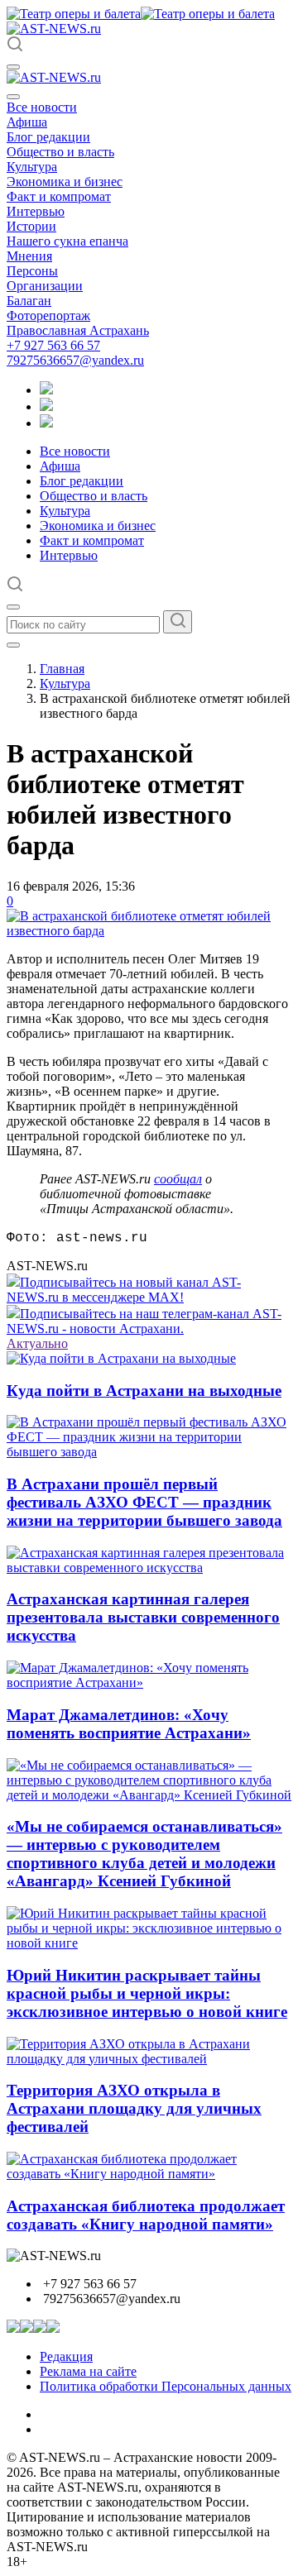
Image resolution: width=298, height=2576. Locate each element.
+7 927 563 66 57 (53, 345)
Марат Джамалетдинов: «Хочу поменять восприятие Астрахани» (129, 1724)
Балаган (29, 301)
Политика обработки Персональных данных (166, 2386)
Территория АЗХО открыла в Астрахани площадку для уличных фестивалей (134, 2108)
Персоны (32, 271)
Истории (31, 226)
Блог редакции (48, 137)
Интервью (36, 211)
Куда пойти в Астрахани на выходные (144, 1391)
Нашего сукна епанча (67, 241)
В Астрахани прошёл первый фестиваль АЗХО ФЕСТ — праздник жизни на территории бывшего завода (144, 1502)
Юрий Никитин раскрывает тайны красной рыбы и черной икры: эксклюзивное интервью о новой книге (147, 1993)
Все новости (42, 107)
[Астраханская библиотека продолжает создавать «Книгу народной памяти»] (149, 2174)
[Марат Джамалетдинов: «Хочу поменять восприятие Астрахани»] (149, 1682)
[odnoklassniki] (46, 406)
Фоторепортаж (48, 315)
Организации (45, 286)
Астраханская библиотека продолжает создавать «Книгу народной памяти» (146, 2215)
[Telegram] (46, 390)
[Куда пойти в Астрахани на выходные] (121, 1358)
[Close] (13, 97)
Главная (62, 669)
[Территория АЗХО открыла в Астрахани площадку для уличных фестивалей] (149, 2059)
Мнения (29, 256)
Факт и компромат (59, 196)
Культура (32, 167)
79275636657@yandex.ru (75, 360)
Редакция (66, 2356)
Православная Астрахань (78, 330)
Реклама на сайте (88, 2371)
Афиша (27, 122)
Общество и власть (60, 152)
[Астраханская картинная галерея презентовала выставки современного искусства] (149, 1568)
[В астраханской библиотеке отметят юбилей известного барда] (149, 931)
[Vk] (46, 423)
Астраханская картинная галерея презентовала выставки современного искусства (143, 1617)
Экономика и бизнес (65, 182)
